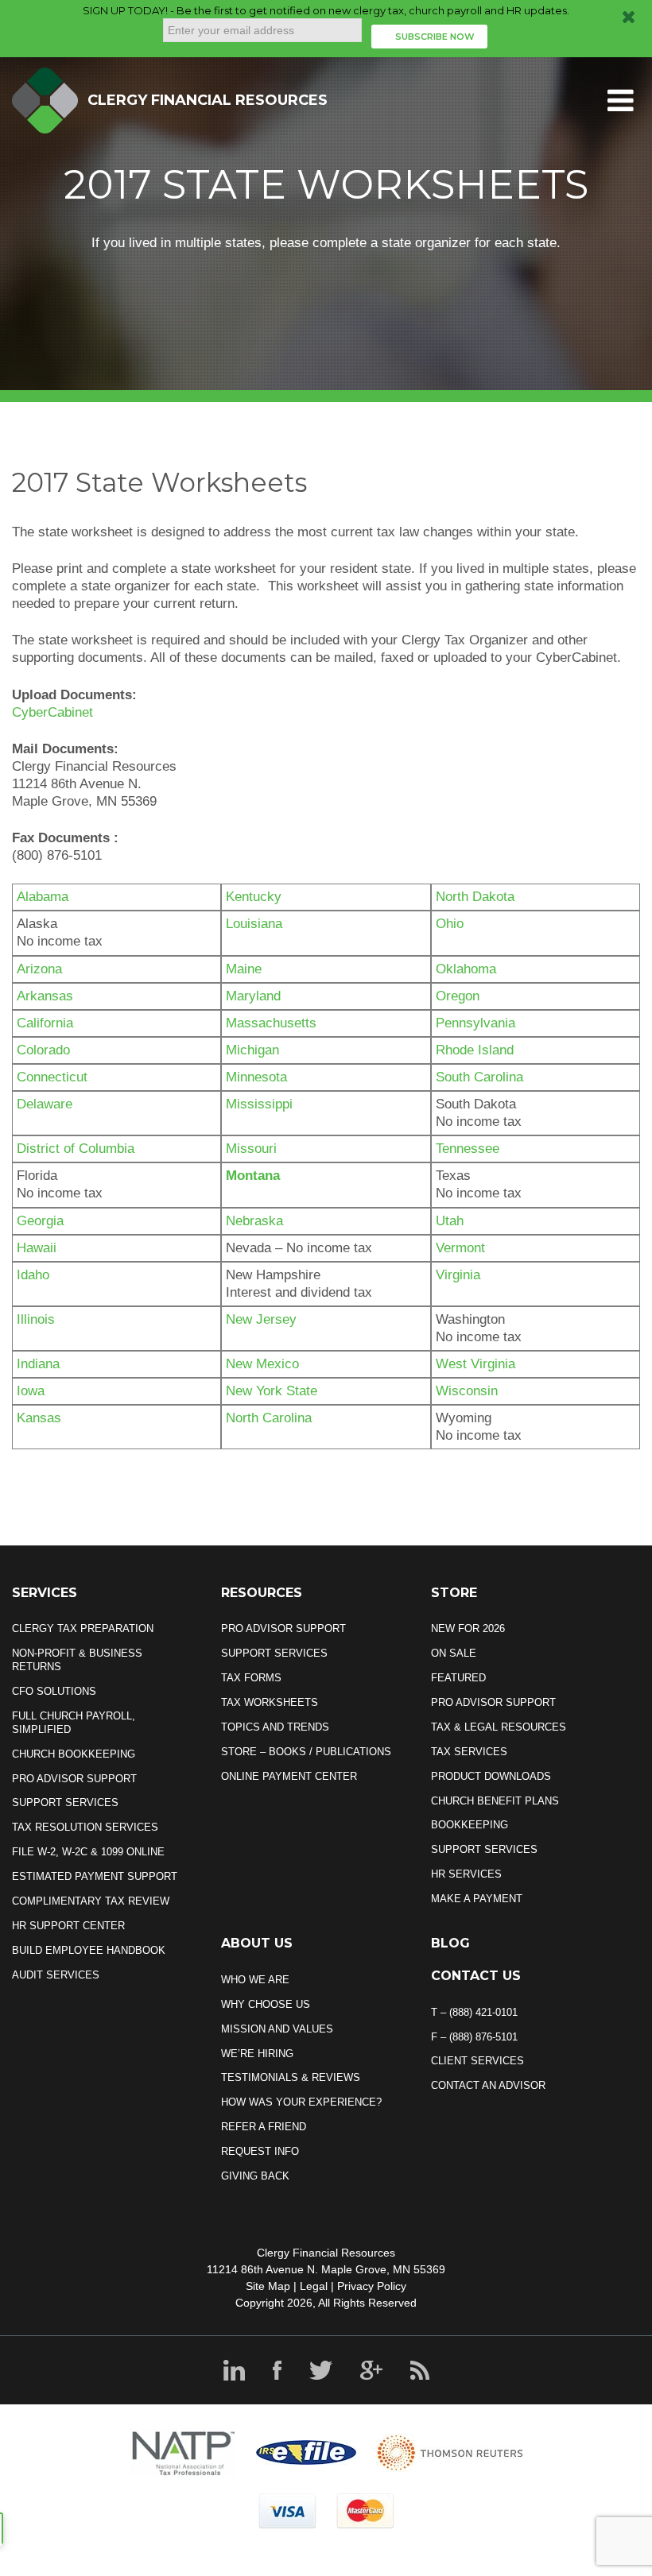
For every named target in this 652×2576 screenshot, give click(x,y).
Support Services (65, 1802)
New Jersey (261, 1319)
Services (45, 1593)
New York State (272, 1391)
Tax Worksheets (270, 1702)
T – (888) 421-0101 (474, 2012)
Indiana (38, 1364)
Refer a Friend (264, 2127)
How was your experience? (301, 2102)
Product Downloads (491, 1776)
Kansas (39, 1418)
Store (454, 1593)
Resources (262, 1593)
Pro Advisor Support (74, 1779)
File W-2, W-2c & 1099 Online (88, 1852)
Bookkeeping (470, 1825)
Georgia (40, 1221)
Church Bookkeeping (74, 1754)
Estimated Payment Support (95, 1876)
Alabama (43, 897)
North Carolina (269, 1418)
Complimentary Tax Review (91, 1901)
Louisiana (254, 924)
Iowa (31, 1391)
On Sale (454, 1653)
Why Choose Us (266, 2004)
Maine (244, 969)
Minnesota (256, 1077)
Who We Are (255, 1980)
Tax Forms (251, 1678)
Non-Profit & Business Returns (77, 1660)
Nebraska (254, 1221)
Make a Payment (477, 1899)
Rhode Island (475, 1050)
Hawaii (37, 1248)
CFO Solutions (54, 1691)
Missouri (251, 1149)
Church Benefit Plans (495, 1801)
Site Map (268, 2286)
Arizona (39, 969)
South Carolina (479, 1077)
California (45, 1023)
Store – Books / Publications (306, 1752)
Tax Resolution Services (85, 1827)
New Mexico (262, 1364)
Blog (450, 1943)
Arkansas (45, 996)
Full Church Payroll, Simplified (74, 1723)
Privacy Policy (372, 2286)
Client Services (477, 2061)
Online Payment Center (289, 1776)
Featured (458, 1678)
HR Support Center (68, 1926)
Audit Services (56, 1975)
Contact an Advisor (488, 2085)
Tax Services (469, 1752)
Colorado (43, 1050)
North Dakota (475, 897)
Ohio (450, 924)
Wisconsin (467, 1391)
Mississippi (259, 1104)
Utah (450, 1221)
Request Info (260, 2151)
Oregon (458, 996)
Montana (253, 1176)
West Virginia (475, 1364)
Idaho (33, 1275)
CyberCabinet (52, 712)
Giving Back (255, 2176)
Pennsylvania (475, 1023)
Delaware (45, 1104)
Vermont (460, 1248)
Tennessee (468, 1149)
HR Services (466, 1874)
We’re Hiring (257, 2054)
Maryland (253, 996)
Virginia (458, 1275)
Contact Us (476, 1976)
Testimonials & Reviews (291, 2077)
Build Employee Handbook (89, 1950)
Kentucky (254, 897)
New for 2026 (468, 1628)
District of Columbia (76, 1149)
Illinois (36, 1319)
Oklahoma (466, 969)
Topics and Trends (275, 1727)
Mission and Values (277, 2029)
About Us (257, 1943)
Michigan (252, 1050)
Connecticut (52, 1077)
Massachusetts (271, 1023)
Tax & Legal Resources (499, 1727)
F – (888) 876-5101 (474, 2037)
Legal (314, 2286)
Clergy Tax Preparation (83, 1628)
